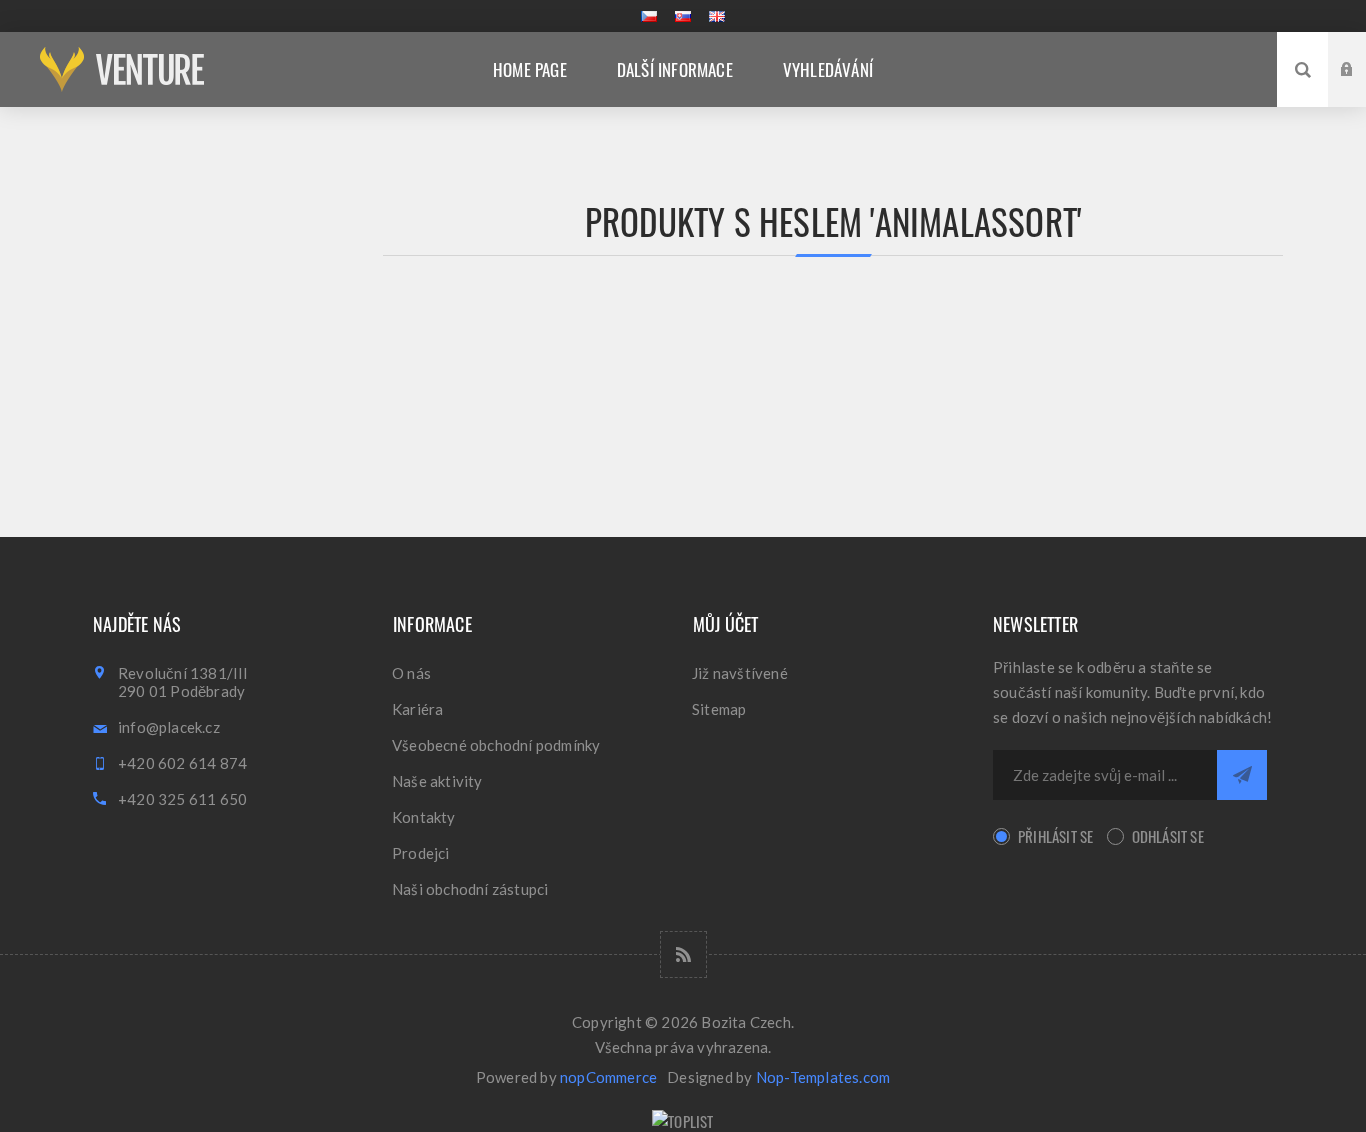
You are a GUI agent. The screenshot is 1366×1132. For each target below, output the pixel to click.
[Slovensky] (683, 16)
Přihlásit (1362, 50)
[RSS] (683, 954)
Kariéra (417, 709)
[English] (717, 16)
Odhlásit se (1168, 836)
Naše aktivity (437, 781)
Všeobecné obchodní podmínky (496, 745)
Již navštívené (740, 673)
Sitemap (719, 709)
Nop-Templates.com (823, 1077)
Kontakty (424, 817)
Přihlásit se (1055, 836)
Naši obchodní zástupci (470, 889)
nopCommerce (608, 1077)
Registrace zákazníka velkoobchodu (1362, 88)
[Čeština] (649, 16)
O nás (411, 673)
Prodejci (421, 853)
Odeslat (1242, 775)
